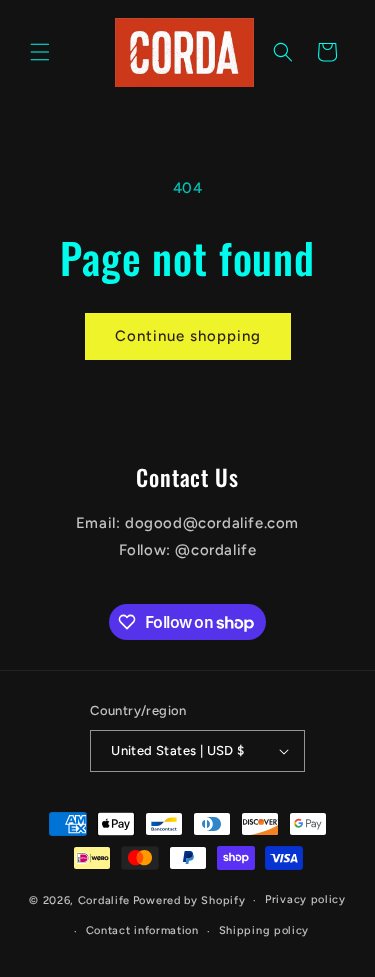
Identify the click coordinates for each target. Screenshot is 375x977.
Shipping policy (264, 930)
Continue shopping (188, 336)
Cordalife (104, 900)
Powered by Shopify (189, 900)
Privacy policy (305, 899)
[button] (40, 52)
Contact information (142, 930)
